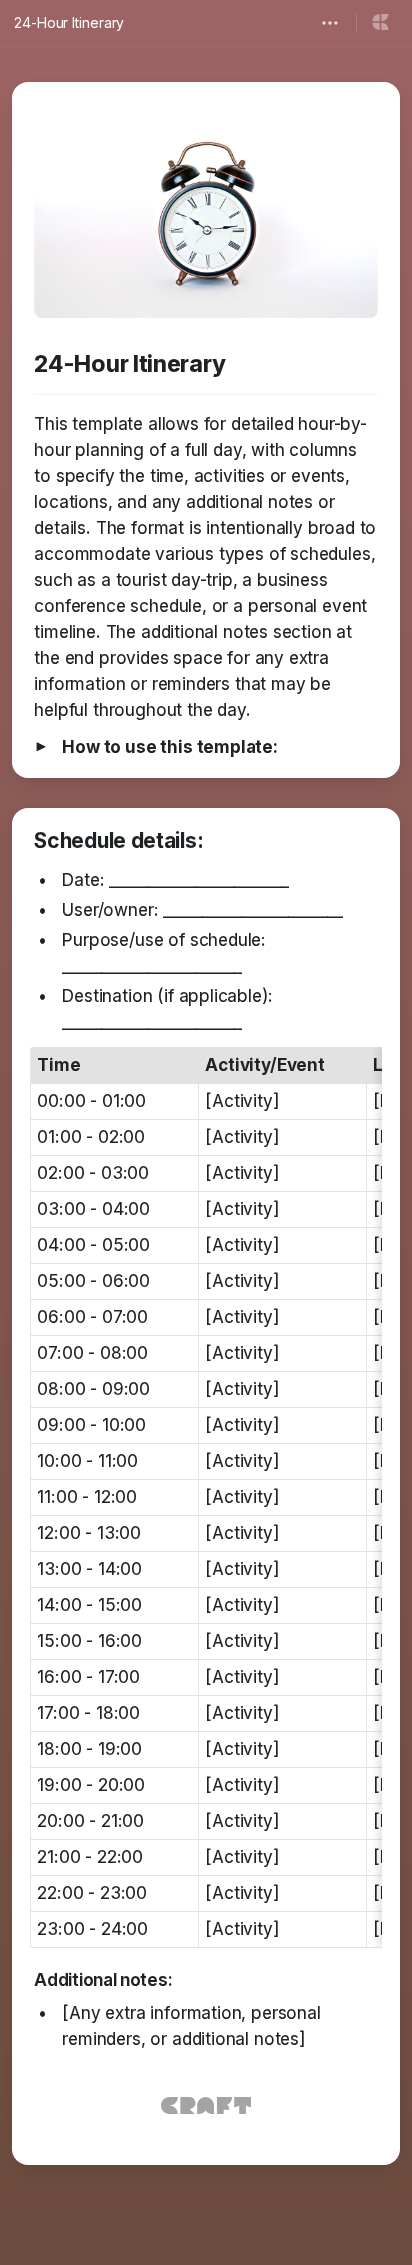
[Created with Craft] (206, 2105)
